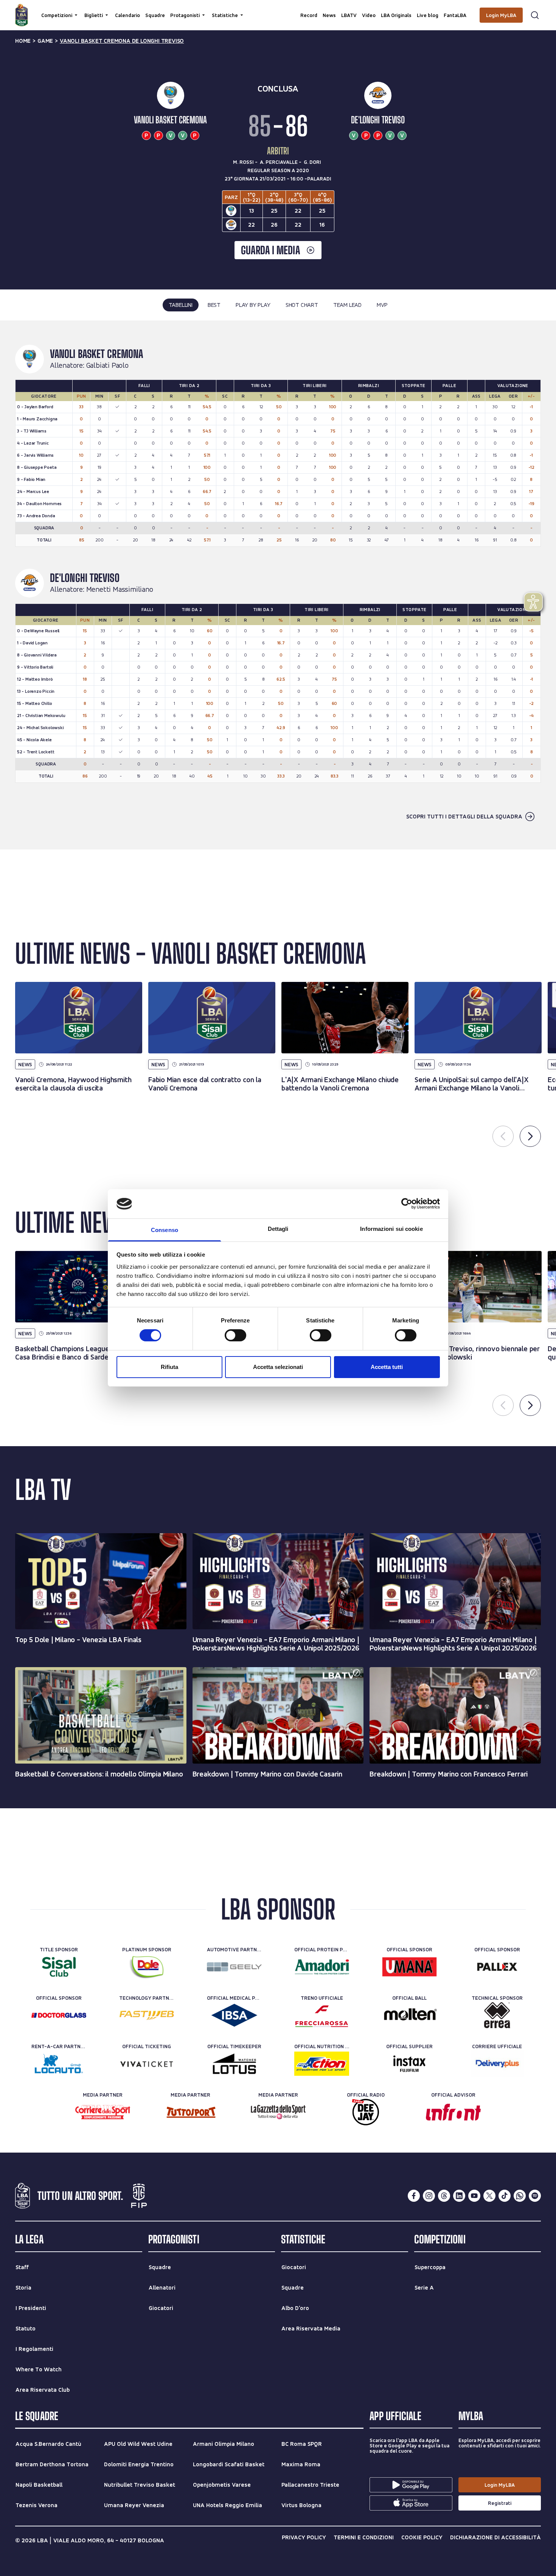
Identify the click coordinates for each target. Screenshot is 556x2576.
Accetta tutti (387, 1367)
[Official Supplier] (409, 2064)
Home (23, 41)
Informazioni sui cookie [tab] (391, 1229)
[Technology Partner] (147, 2015)
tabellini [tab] (181, 305)
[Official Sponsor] (409, 1967)
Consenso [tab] (165, 1230)
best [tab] (214, 305)
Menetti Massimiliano (120, 590)
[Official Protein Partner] (322, 1967)
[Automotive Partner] (234, 1967)
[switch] (235, 1335)
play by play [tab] (253, 305)
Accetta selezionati (278, 1367)
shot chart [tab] (302, 305)
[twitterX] (489, 2196)
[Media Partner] (103, 2112)
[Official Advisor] (453, 2112)
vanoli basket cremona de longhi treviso (122, 41)
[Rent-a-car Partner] (59, 2064)
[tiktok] (505, 2196)
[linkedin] (459, 2196)
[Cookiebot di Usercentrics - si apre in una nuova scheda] (407, 1204)
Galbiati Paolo (107, 366)
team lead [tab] (347, 305)
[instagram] (429, 2196)
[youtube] (474, 2196)
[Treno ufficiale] (322, 2015)
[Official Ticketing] (147, 2064)
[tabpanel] (278, 585)
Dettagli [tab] (278, 1229)
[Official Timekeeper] (234, 2064)
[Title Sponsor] (59, 1967)
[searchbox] (278, 9)
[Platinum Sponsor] (147, 1967)
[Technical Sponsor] (497, 2015)
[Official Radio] (366, 2112)
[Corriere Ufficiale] (497, 2064)
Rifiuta (169, 1367)
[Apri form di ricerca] (535, 15)
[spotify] (535, 2196)
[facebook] (414, 2196)
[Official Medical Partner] (234, 2015)
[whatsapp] (520, 2196)
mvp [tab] (382, 305)
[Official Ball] (409, 2015)
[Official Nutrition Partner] (322, 2064)
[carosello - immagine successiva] (530, 1136)
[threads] (444, 2196)
